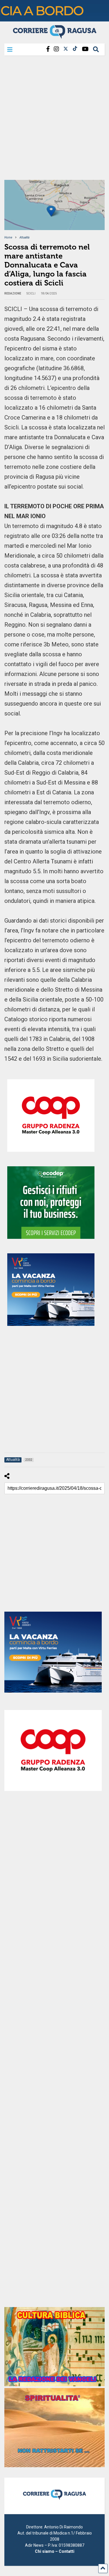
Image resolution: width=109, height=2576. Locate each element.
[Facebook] (48, 49)
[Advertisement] (54, 120)
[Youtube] (85, 49)
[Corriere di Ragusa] (55, 36)
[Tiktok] (75, 49)
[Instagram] (56, 49)
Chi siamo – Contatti (55, 2551)
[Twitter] (66, 49)
